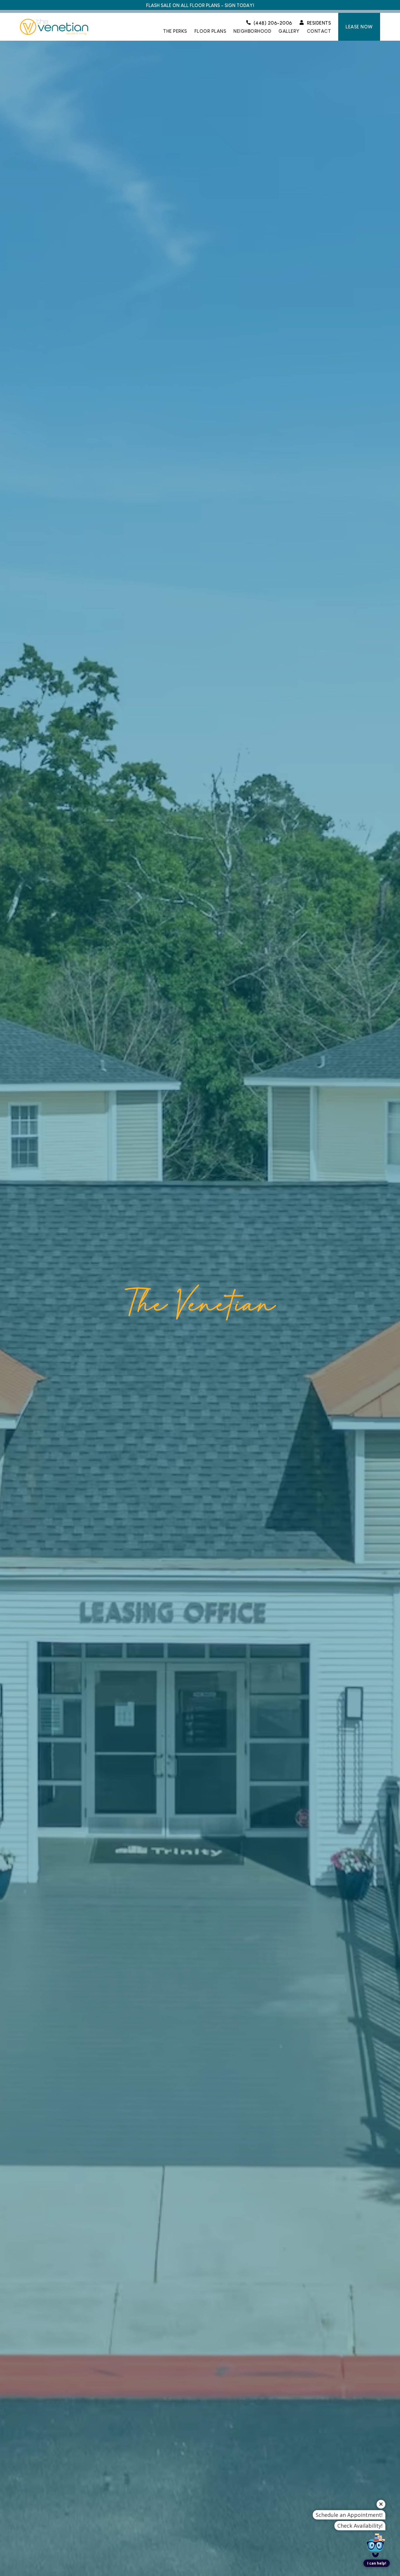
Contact (319, 31)
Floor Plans (210, 31)
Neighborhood (252, 31)
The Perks (175, 31)
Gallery (289, 31)
